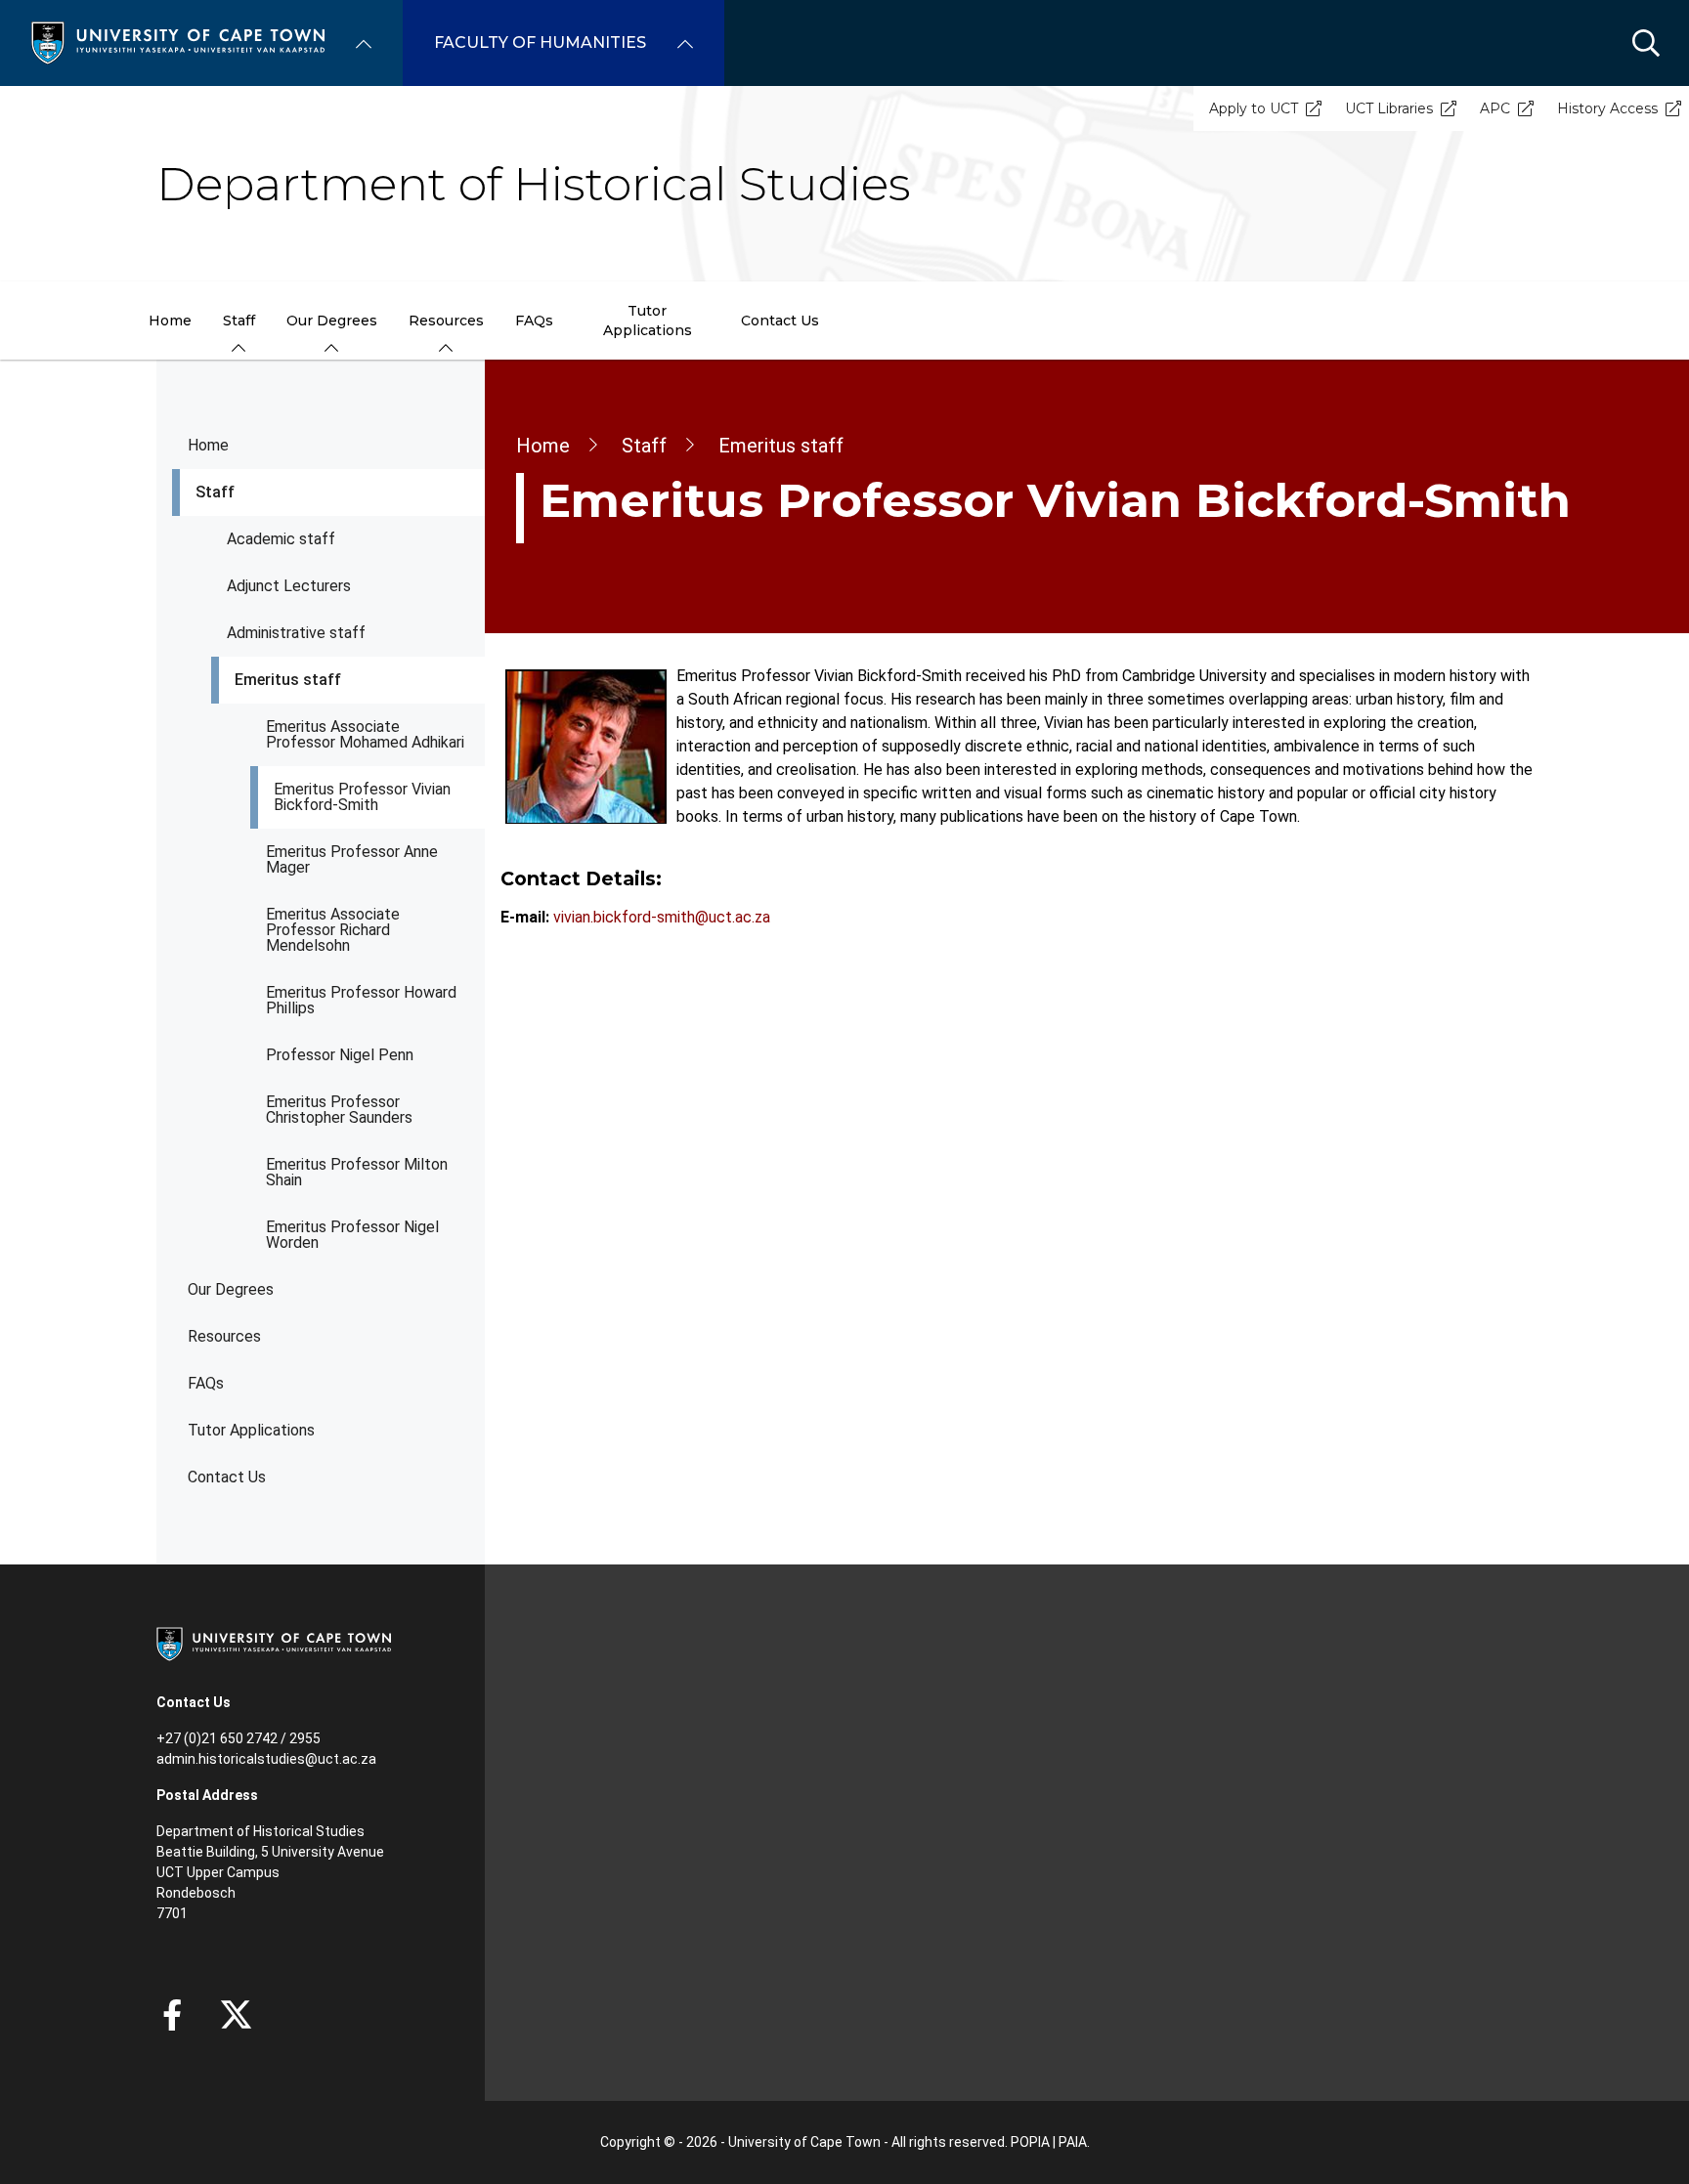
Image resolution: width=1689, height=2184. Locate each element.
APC (1495, 108)
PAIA (1073, 2142)
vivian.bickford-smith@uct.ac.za (662, 917)
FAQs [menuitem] (534, 321)
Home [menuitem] (170, 321)
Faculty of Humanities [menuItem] (540, 43)
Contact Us (227, 1477)
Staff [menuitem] (239, 321)
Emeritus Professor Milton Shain (357, 1172)
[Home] (178, 42)
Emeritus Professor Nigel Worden (352, 1235)
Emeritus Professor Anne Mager (352, 859)
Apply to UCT (1254, 108)
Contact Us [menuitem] (780, 321)
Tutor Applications (251, 1430)
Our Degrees (231, 1289)
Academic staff (281, 539)
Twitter (236, 2015)
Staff (215, 492)
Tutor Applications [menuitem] (648, 321)
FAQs (206, 1383)
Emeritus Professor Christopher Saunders (339, 1110)
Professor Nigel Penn (340, 1055)
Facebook (172, 2015)
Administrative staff (296, 633)
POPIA (1030, 2142)
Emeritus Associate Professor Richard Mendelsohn (333, 930)
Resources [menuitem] (446, 321)
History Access (1607, 108)
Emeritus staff (288, 680)
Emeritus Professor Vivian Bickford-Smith (362, 797)
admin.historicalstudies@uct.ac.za (266, 1759)
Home (208, 445)
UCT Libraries (1389, 108)
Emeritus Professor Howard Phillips (361, 1000)
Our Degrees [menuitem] (332, 321)
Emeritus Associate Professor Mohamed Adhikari (365, 734)
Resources (224, 1336)
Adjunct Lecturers (289, 586)
